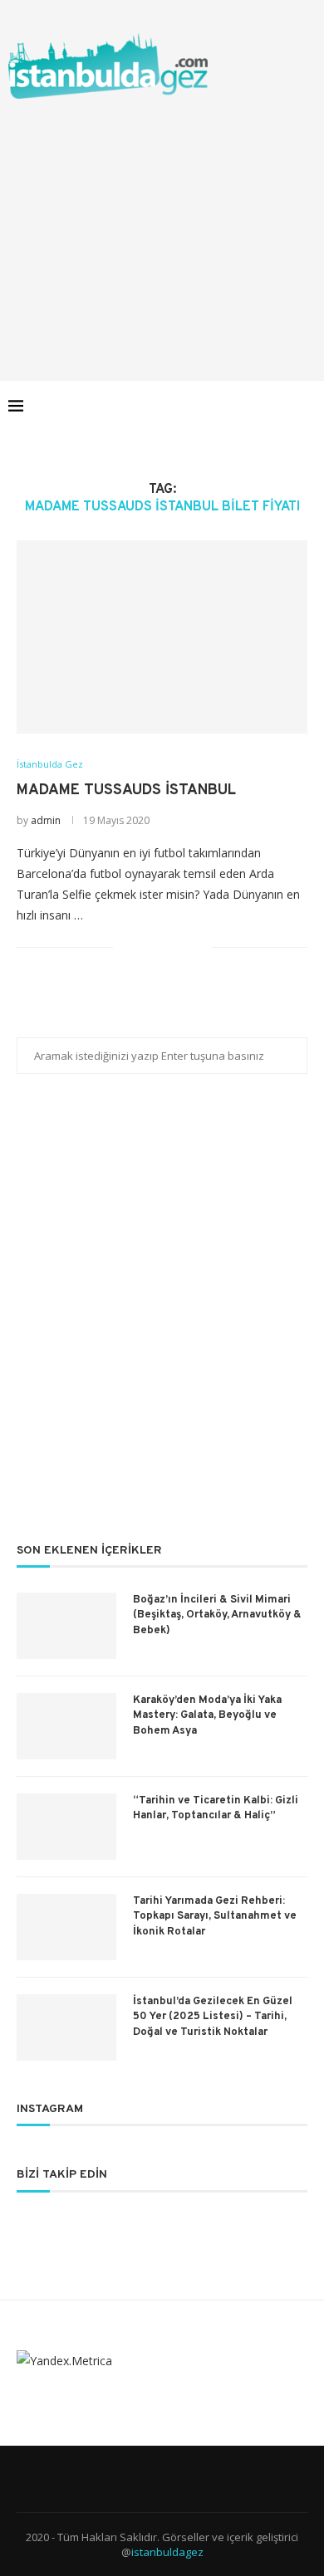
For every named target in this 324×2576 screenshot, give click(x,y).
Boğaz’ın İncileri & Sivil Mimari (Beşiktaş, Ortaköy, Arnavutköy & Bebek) (217, 1615)
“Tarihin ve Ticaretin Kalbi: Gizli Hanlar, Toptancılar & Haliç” (216, 1808)
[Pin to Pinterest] (182, 946)
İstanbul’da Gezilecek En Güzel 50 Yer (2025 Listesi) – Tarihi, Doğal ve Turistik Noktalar (213, 2017)
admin (46, 820)
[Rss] (284, 406)
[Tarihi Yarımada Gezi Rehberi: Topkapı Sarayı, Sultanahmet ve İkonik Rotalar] (66, 1927)
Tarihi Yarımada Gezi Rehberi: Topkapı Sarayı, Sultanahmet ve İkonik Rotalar (215, 1916)
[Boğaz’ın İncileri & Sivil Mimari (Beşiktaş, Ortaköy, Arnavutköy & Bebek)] (66, 1626)
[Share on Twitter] (164, 946)
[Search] (307, 406)
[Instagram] (231, 406)
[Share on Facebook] (147, 946)
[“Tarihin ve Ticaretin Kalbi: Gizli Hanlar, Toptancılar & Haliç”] (66, 1827)
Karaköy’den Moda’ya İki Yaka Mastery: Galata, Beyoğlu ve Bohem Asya (207, 1715)
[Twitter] (214, 406)
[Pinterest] (249, 406)
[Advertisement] (162, 223)
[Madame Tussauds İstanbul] (162, 637)
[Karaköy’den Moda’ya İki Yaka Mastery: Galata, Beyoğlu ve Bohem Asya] (66, 1726)
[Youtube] (266, 406)
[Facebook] (196, 406)
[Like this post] (126, 946)
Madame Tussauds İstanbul (126, 790)
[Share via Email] (199, 946)
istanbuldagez (167, 2552)
